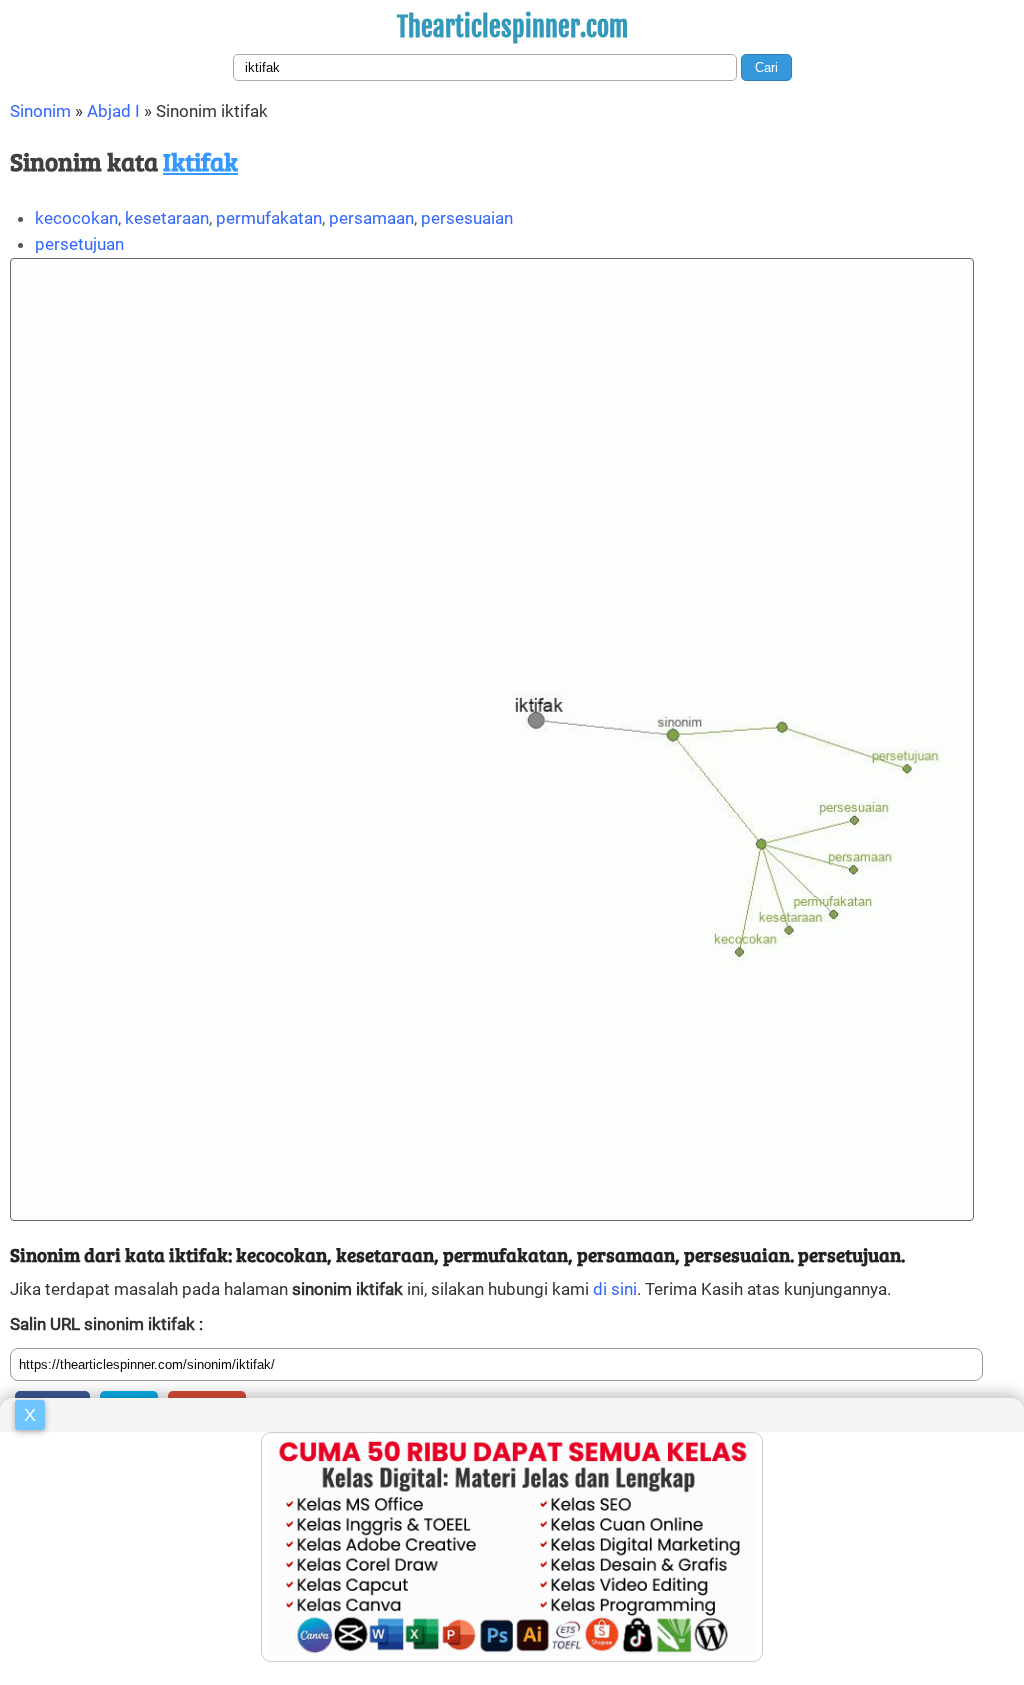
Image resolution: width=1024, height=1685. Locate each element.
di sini (615, 1289)
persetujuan (79, 244)
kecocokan (76, 218)
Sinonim (40, 111)
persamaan (371, 218)
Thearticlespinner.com (512, 27)
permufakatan (269, 218)
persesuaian (467, 218)
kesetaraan (167, 218)
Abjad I (113, 111)
